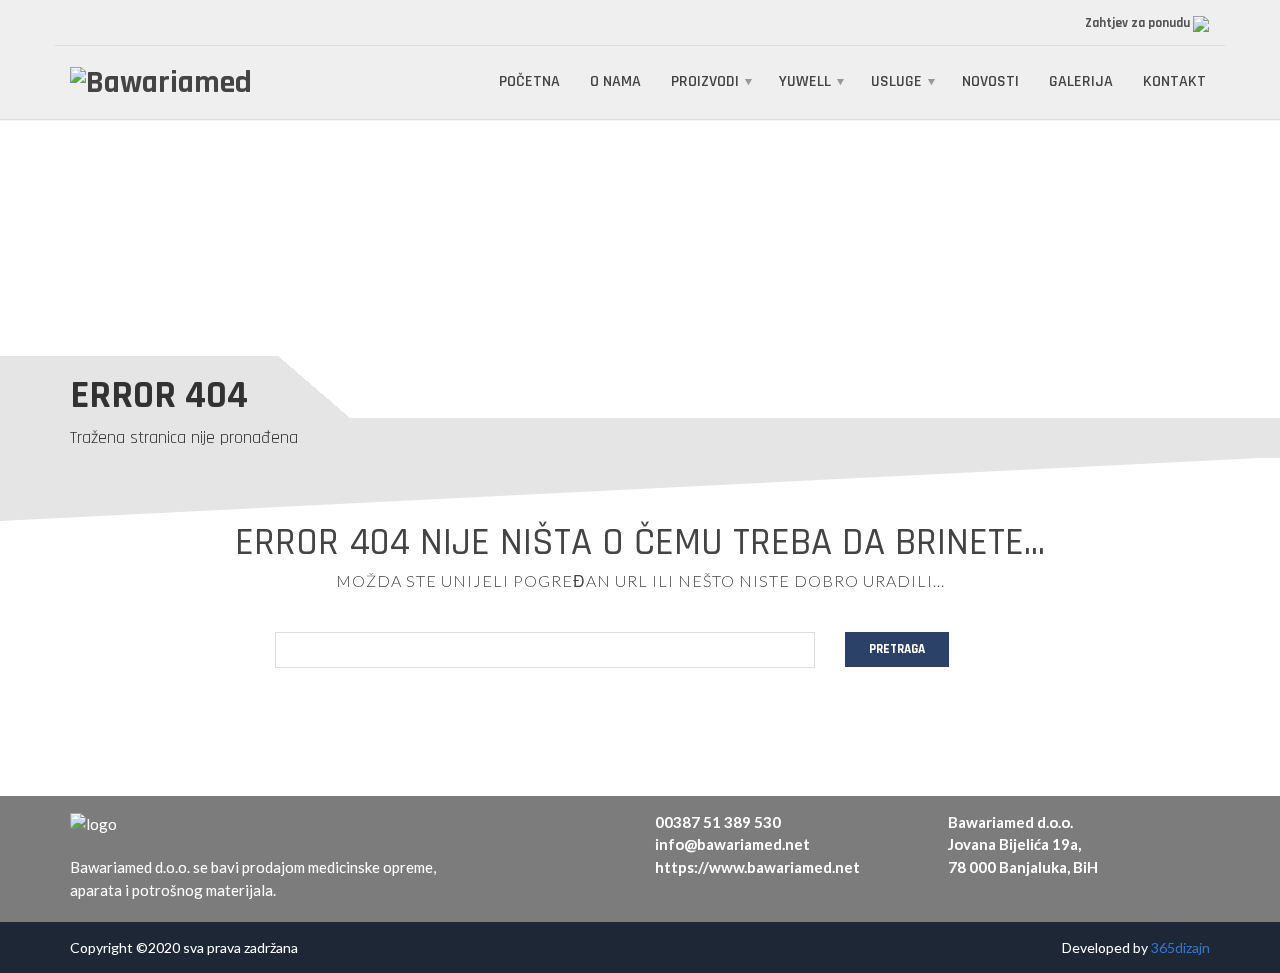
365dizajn (1180, 947)
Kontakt (1174, 81)
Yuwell (805, 81)
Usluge (896, 81)
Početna (529, 81)
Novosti (990, 81)
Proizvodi (705, 81)
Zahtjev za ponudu (1139, 23)
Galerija (1081, 81)
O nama (615, 81)
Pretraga (897, 649)
